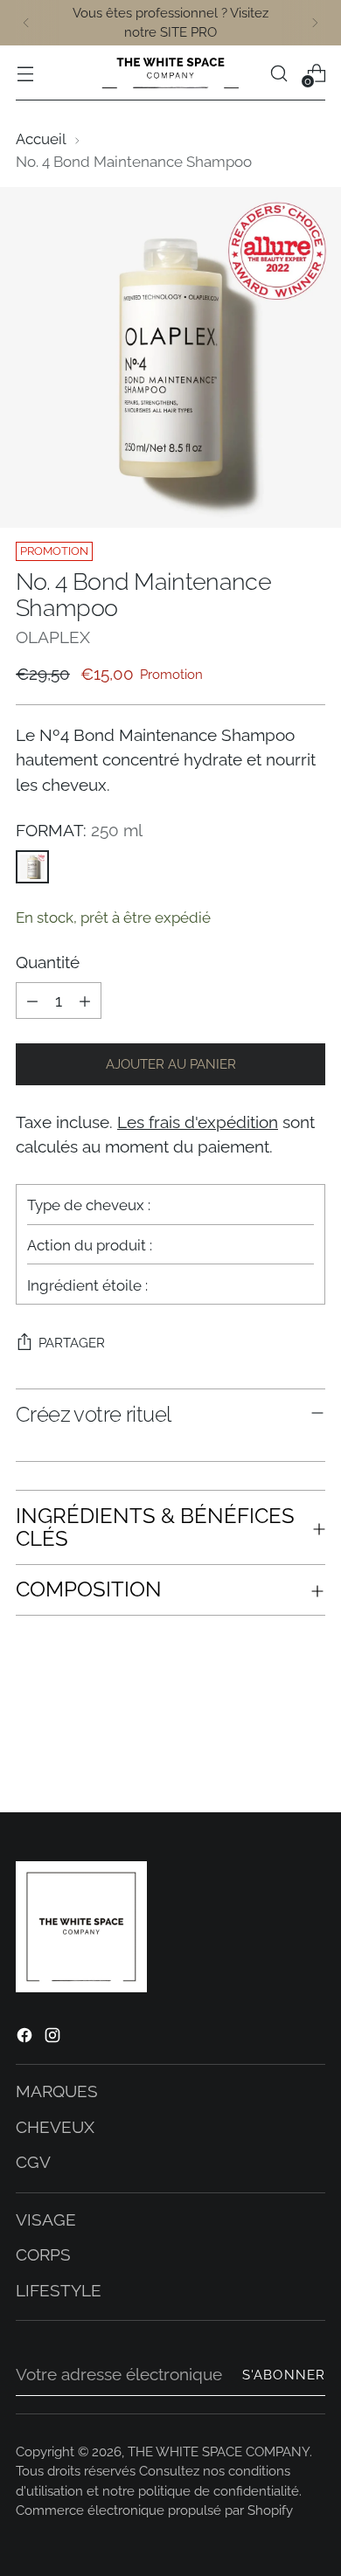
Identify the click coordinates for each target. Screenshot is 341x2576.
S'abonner (284, 2375)
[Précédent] (26, 23)
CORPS (43, 2254)
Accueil (41, 139)
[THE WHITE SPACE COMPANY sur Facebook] (26, 2038)
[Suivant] (315, 23)
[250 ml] (32, 867)
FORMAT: (79, 830)
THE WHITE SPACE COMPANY (219, 2451)
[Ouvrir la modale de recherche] (278, 73)
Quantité (48, 962)
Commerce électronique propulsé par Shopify (154, 2510)
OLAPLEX (53, 637)
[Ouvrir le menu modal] (25, 73)
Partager (72, 1343)
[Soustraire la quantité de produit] (32, 1001)
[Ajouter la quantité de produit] (85, 1001)
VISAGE (46, 2219)
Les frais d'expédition (198, 1122)
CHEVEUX (55, 2127)
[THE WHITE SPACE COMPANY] (170, 73)
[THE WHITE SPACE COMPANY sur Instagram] (54, 2038)
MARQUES (57, 2091)
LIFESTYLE (59, 2290)
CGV (33, 2162)
